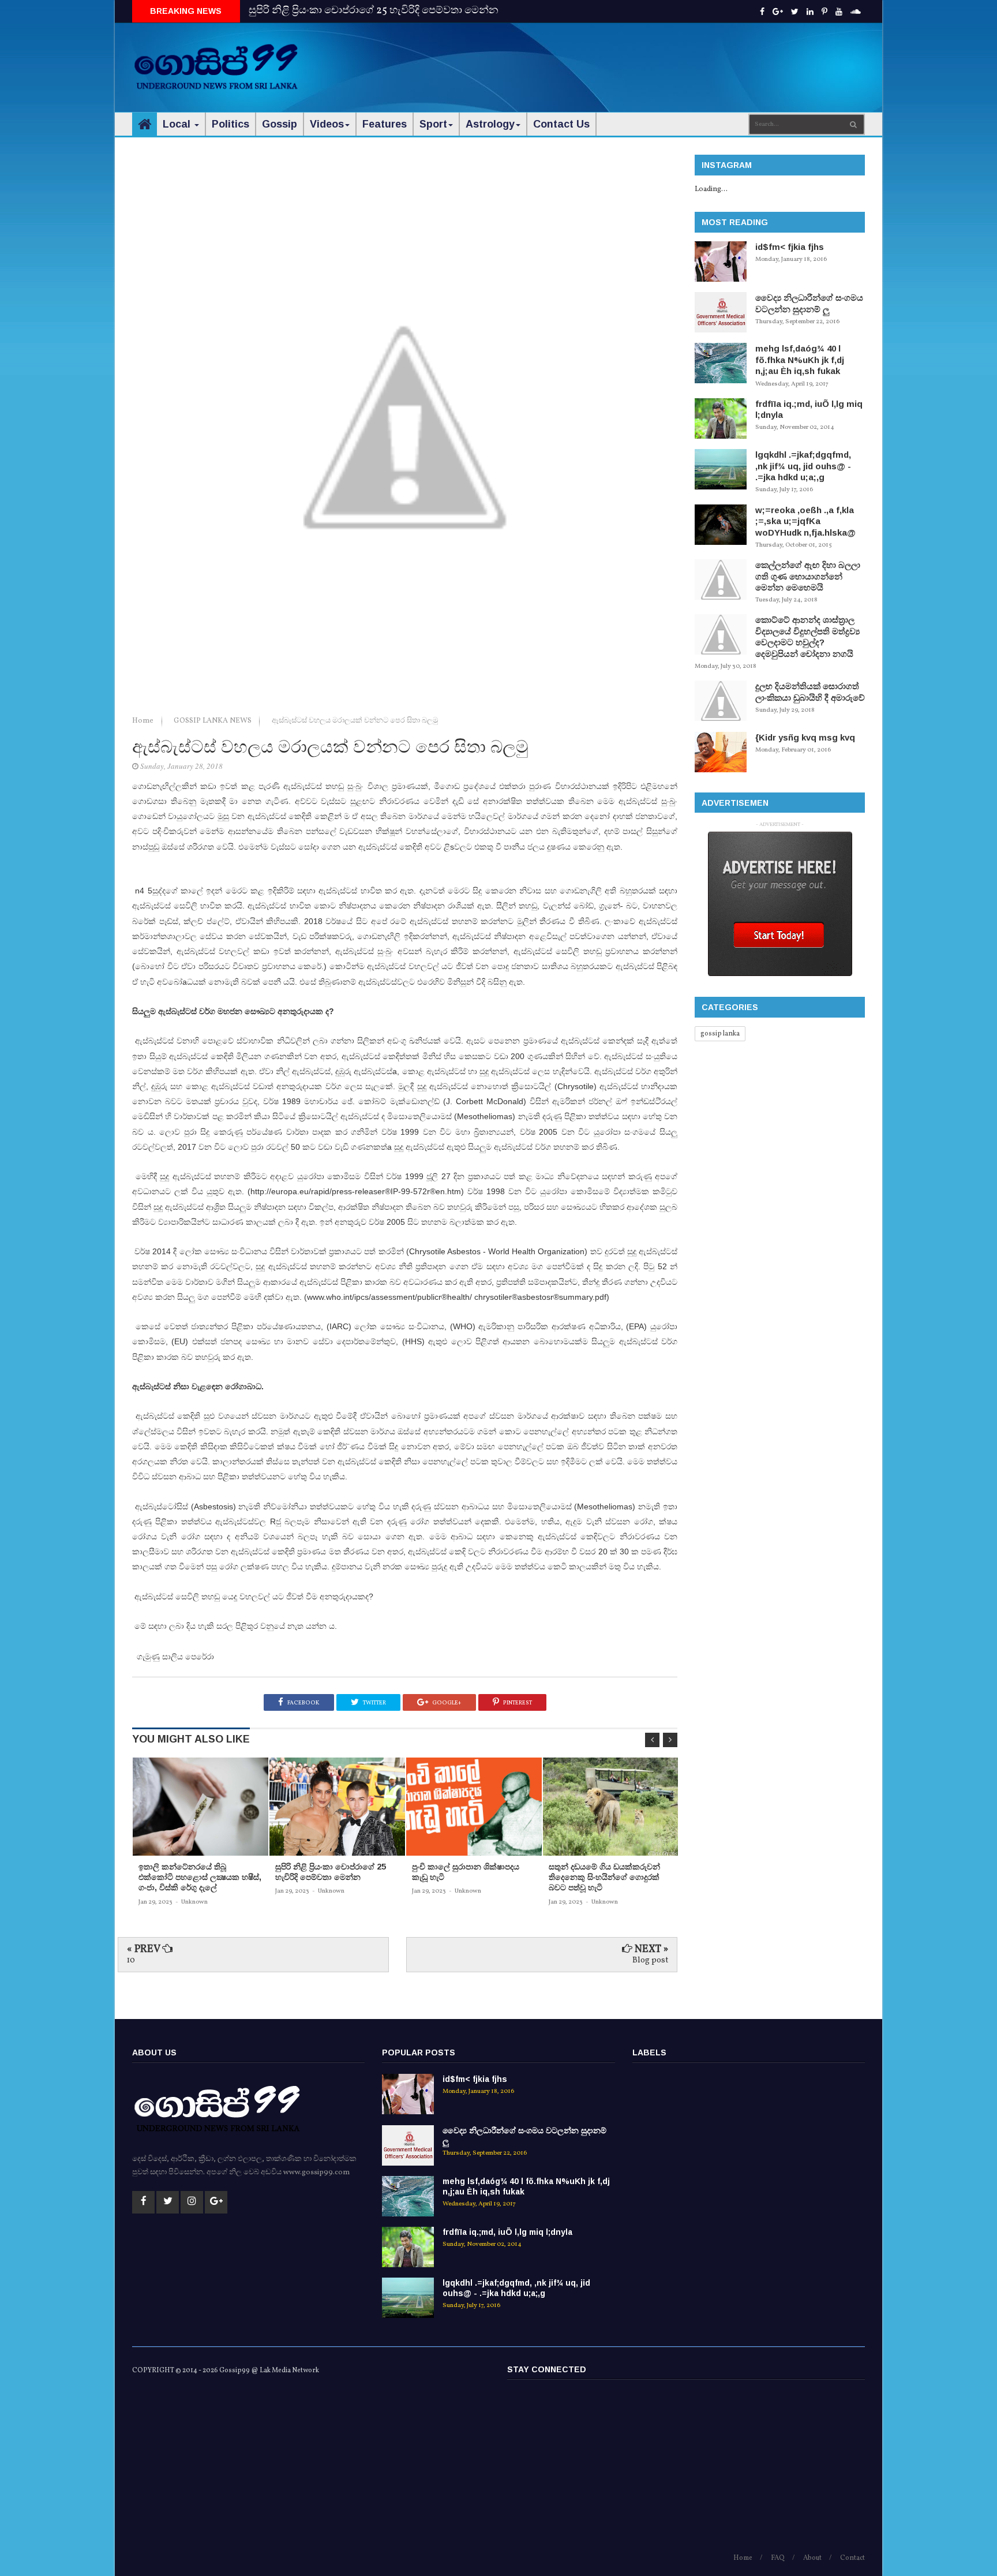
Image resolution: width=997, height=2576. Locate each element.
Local (178, 124)
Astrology (490, 124)
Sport (433, 124)
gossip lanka (720, 1034)
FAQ (778, 2558)
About (812, 2558)
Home (144, 721)
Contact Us (561, 124)
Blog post (650, 1960)
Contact (852, 2558)
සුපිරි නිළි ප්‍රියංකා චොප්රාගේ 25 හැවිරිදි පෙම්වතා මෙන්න (374, 11)
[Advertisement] (655, 58)
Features (385, 124)
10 (131, 1960)
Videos (327, 124)
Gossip (280, 124)
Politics (230, 124)
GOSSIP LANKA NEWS (213, 721)
